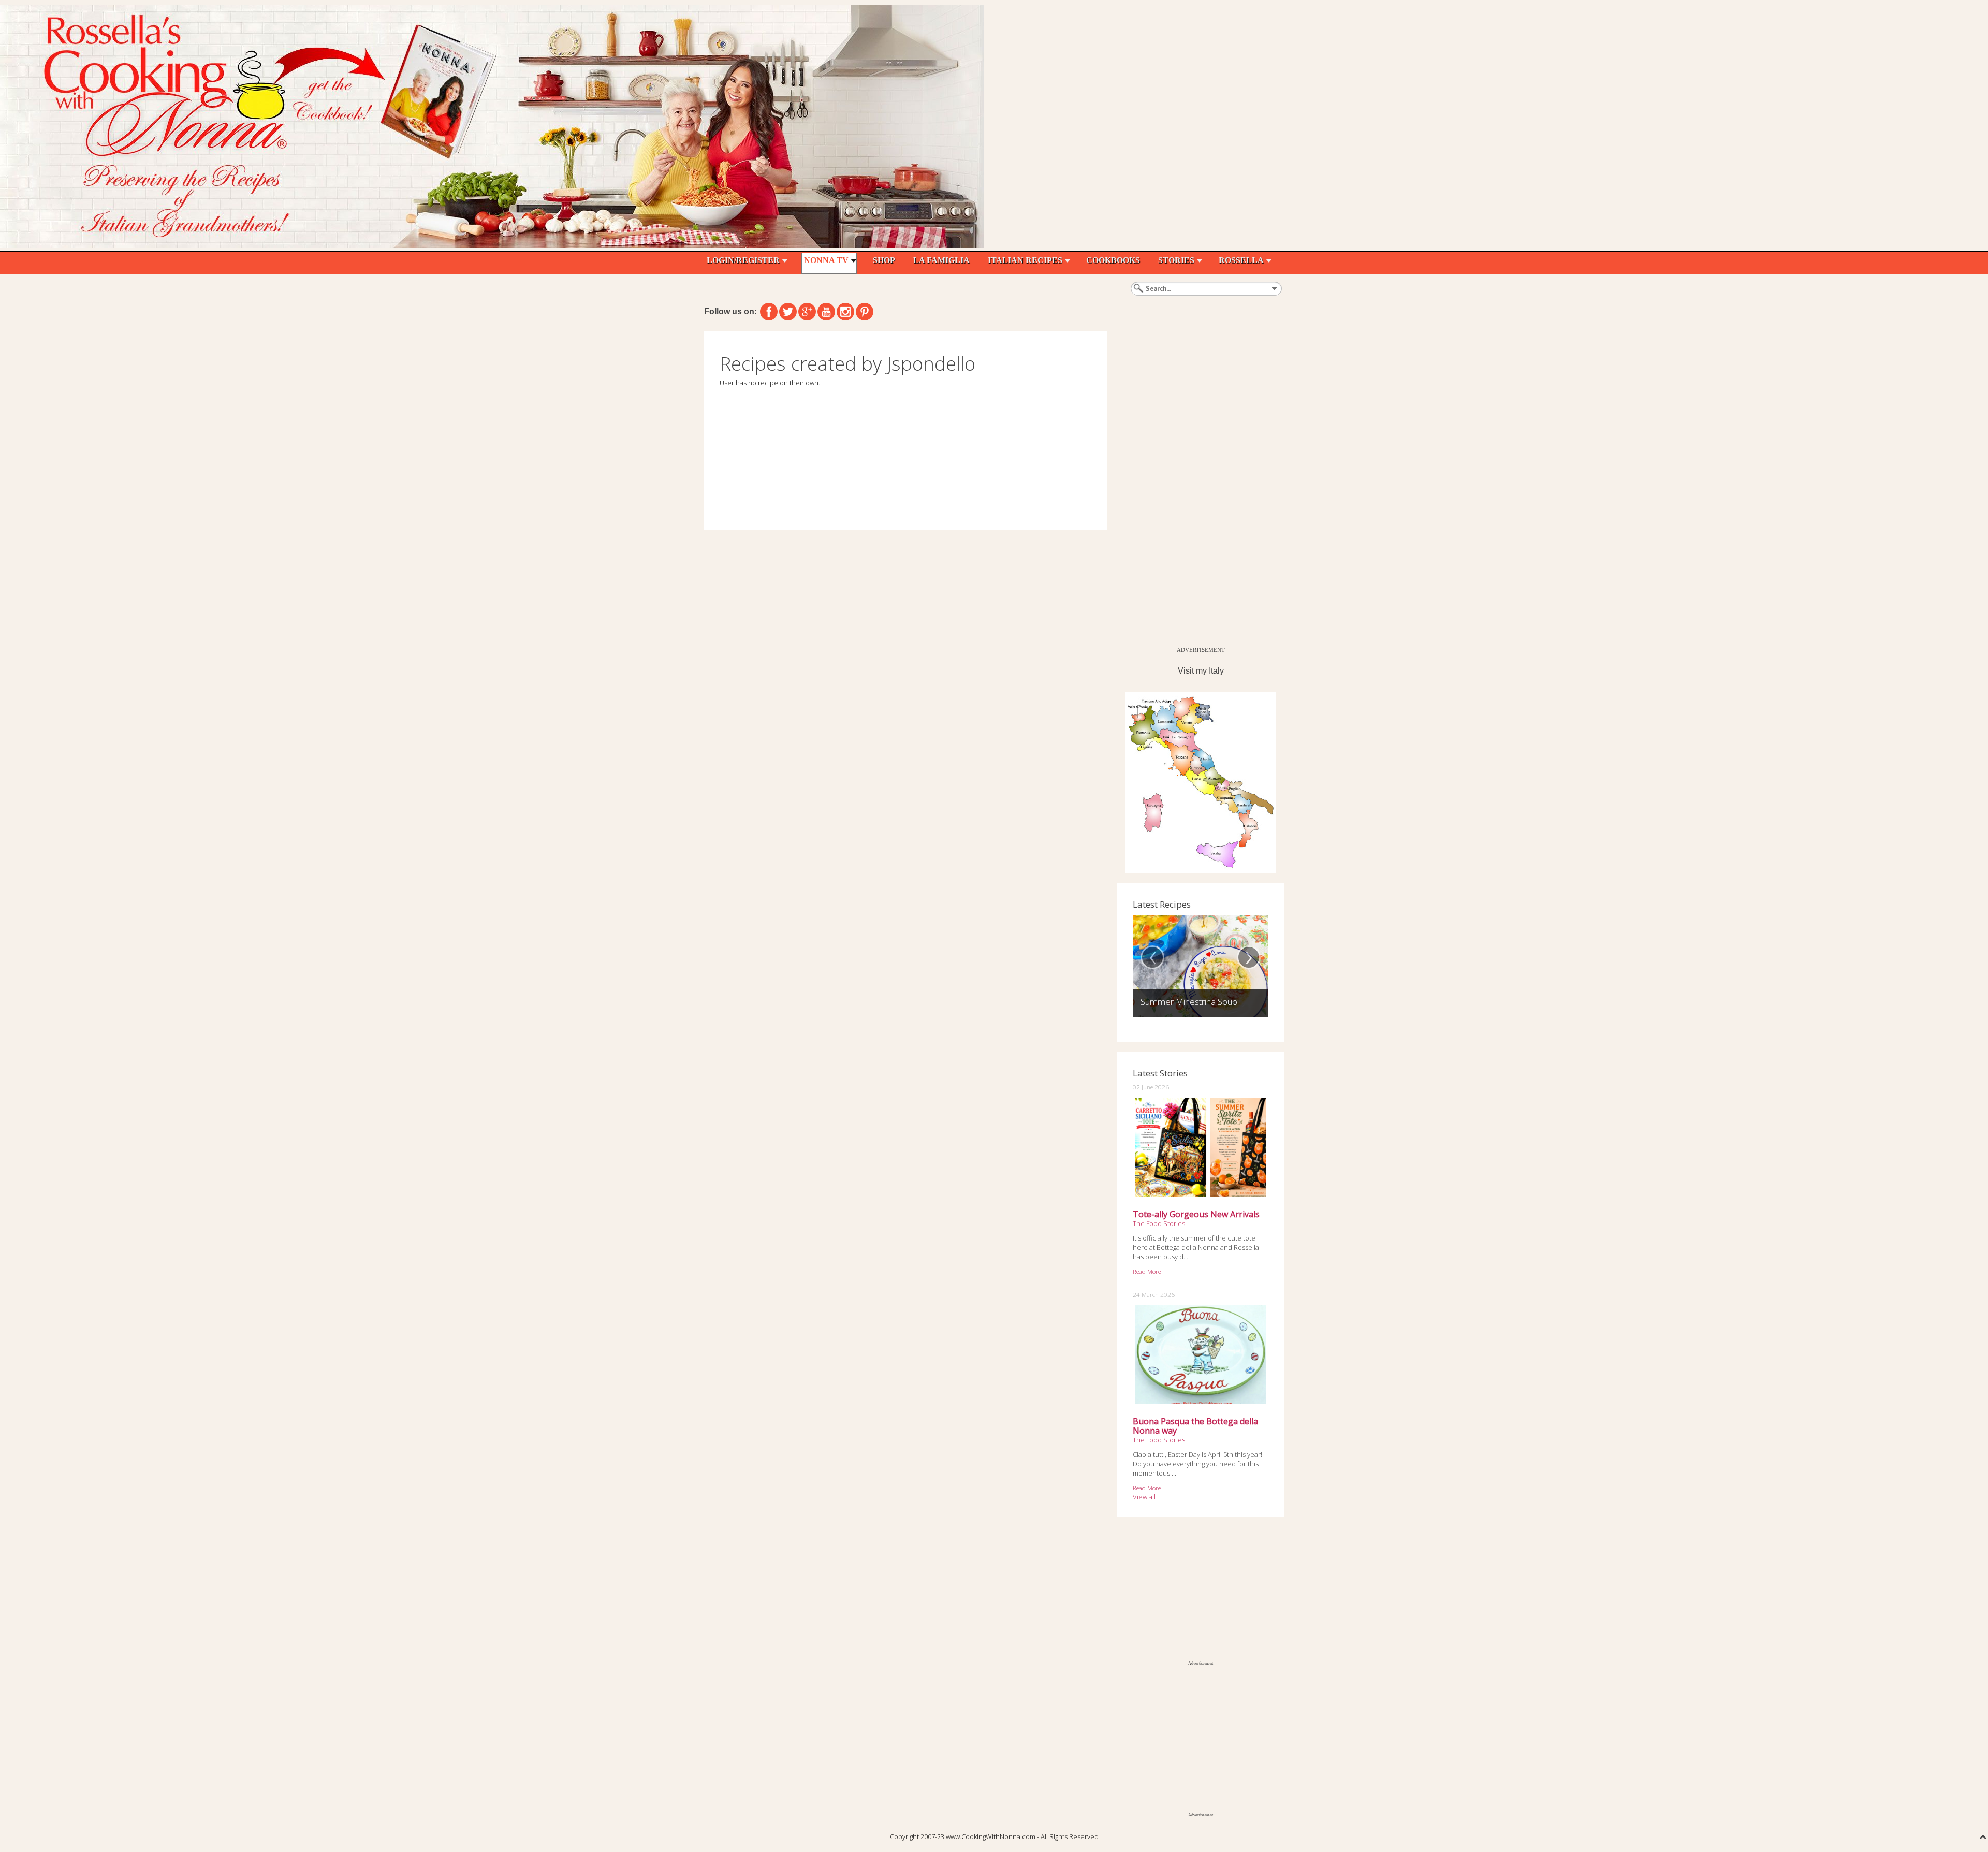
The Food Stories (1159, 1223)
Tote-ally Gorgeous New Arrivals (1196, 1214)
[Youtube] (826, 312)
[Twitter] (788, 312)
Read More (1147, 1271)
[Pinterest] (865, 312)
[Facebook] (769, 312)
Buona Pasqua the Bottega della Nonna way (1195, 1426)
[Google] (807, 312)
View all (1144, 1497)
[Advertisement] (1195, 486)
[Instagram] (845, 312)
